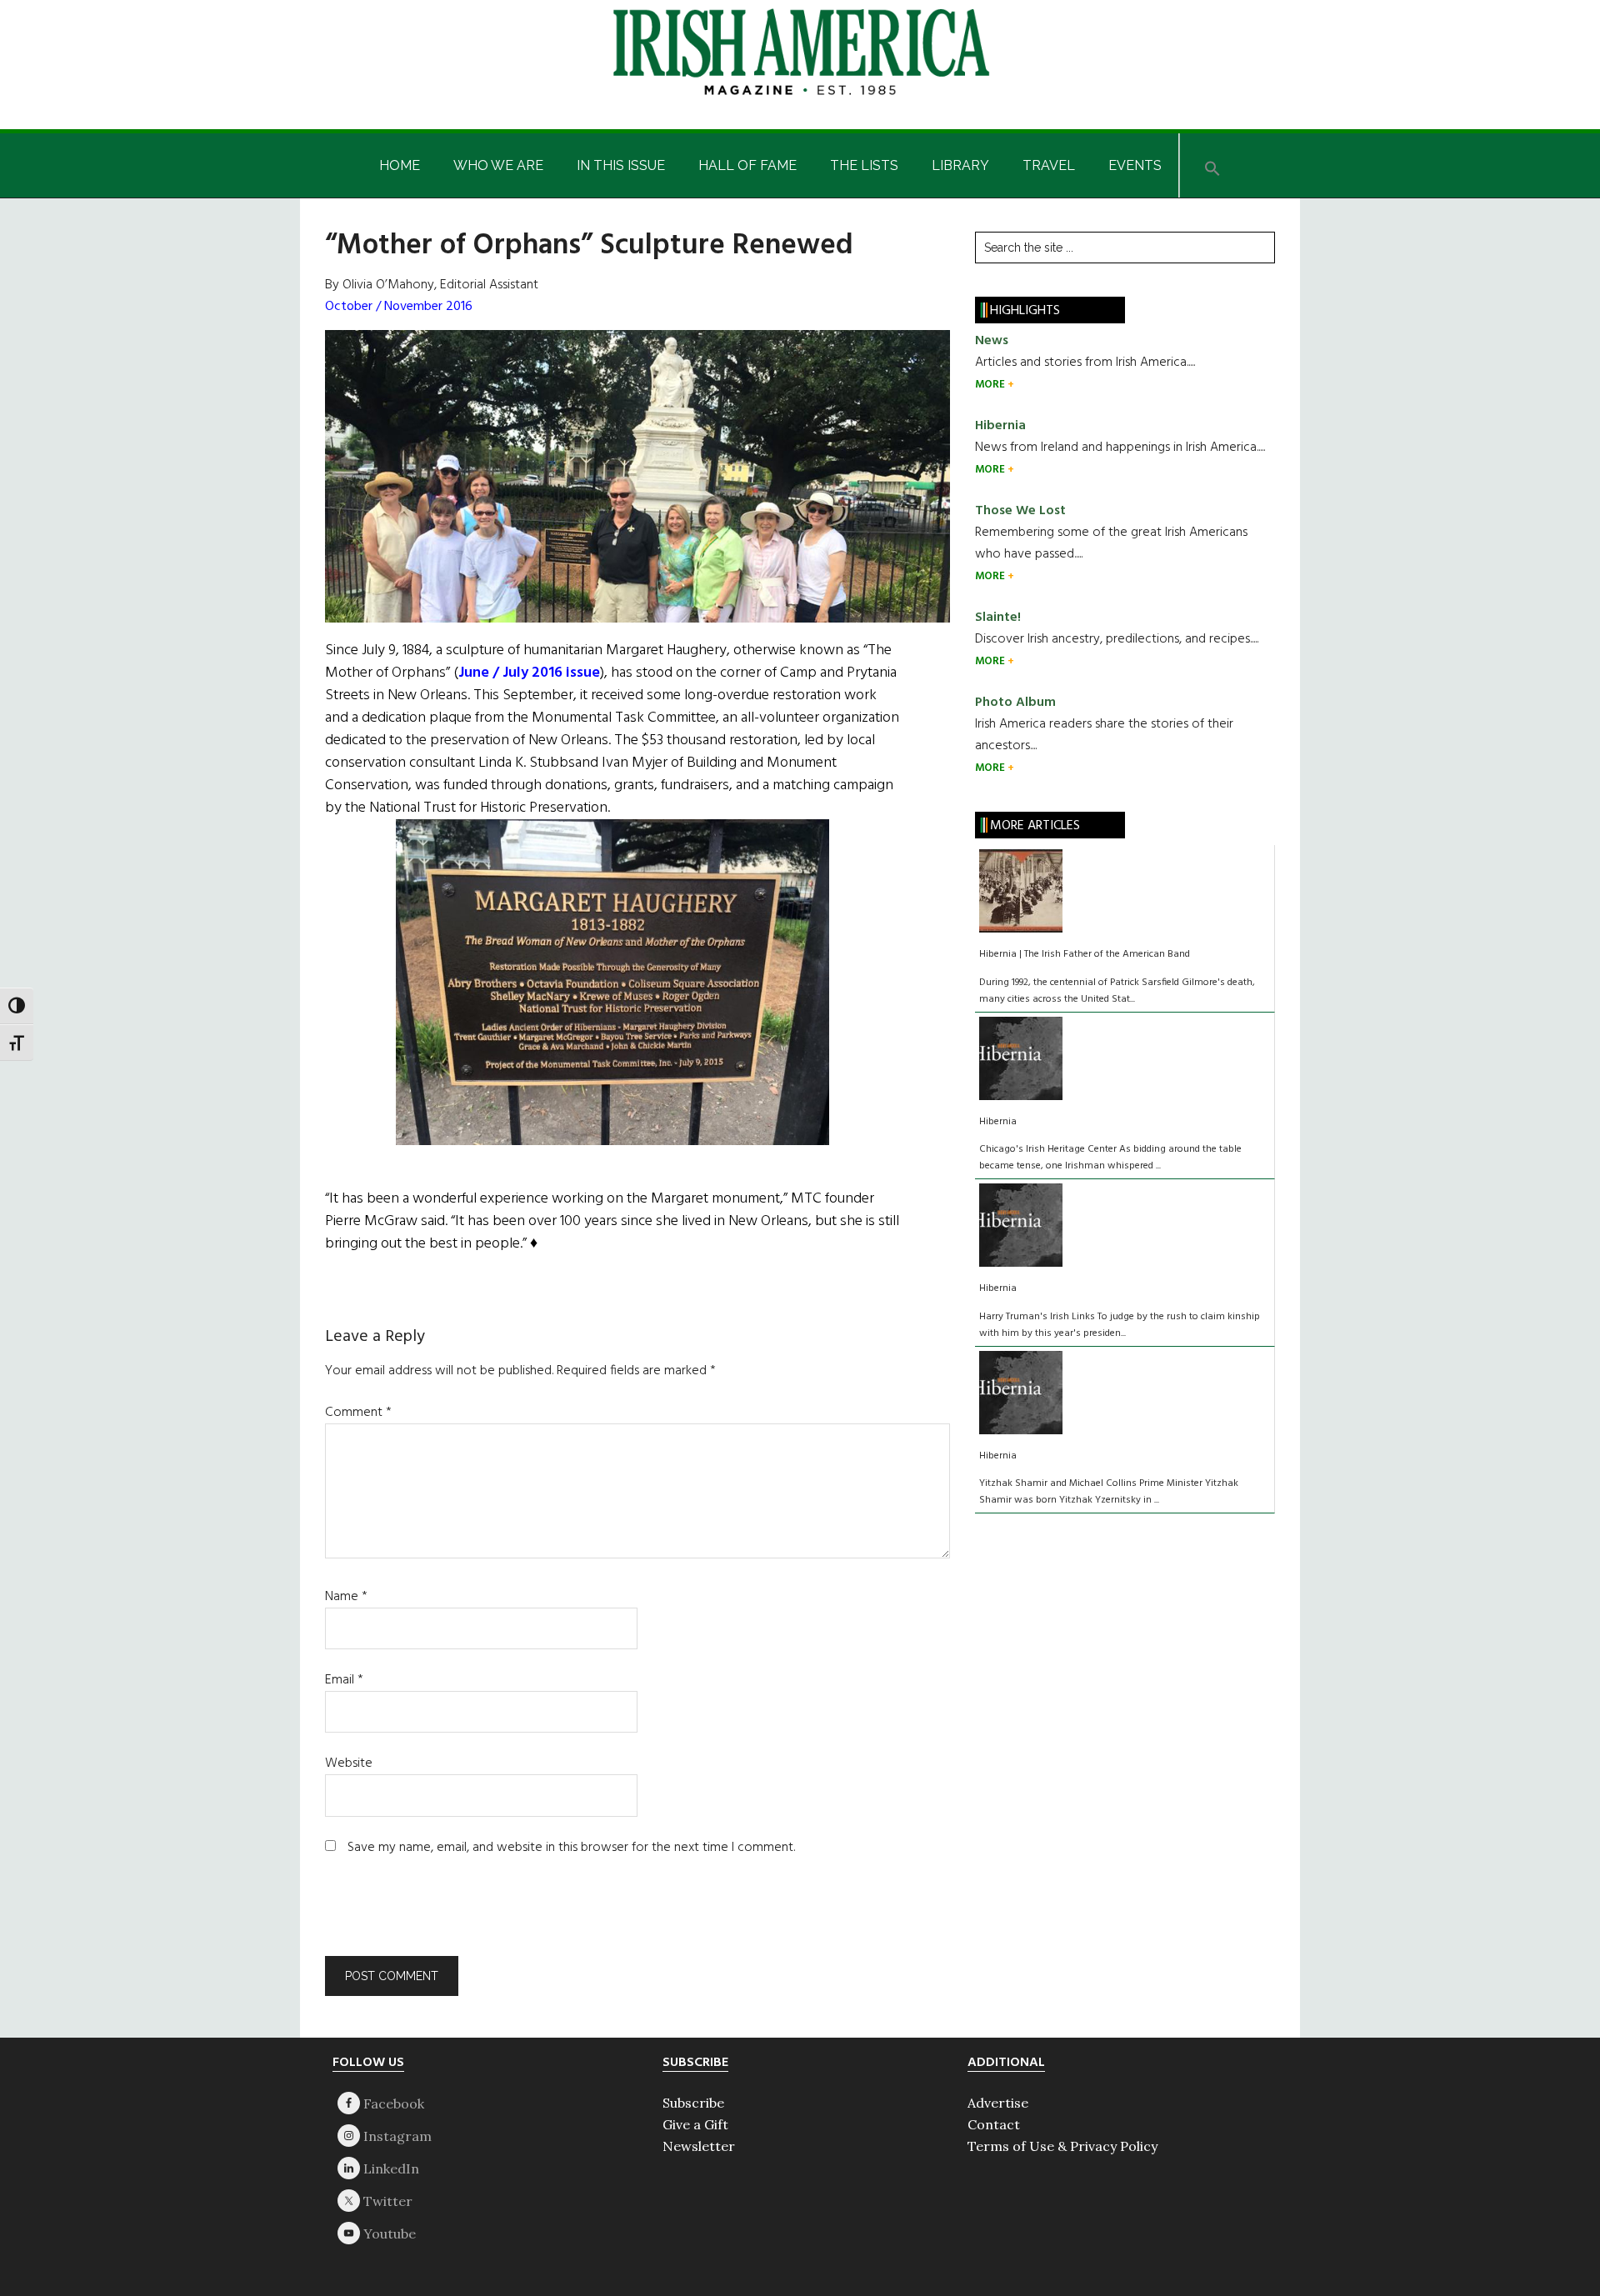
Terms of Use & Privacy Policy (1062, 2146)
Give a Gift (695, 2124)
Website (349, 1763)
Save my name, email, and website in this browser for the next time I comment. (571, 1848)
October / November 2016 (399, 307)
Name (346, 1597)
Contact (994, 2124)
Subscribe (693, 2103)
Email (344, 1680)
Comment (358, 1413)
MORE (991, 385)
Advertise (998, 2103)
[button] (1212, 165)
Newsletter (699, 2146)
